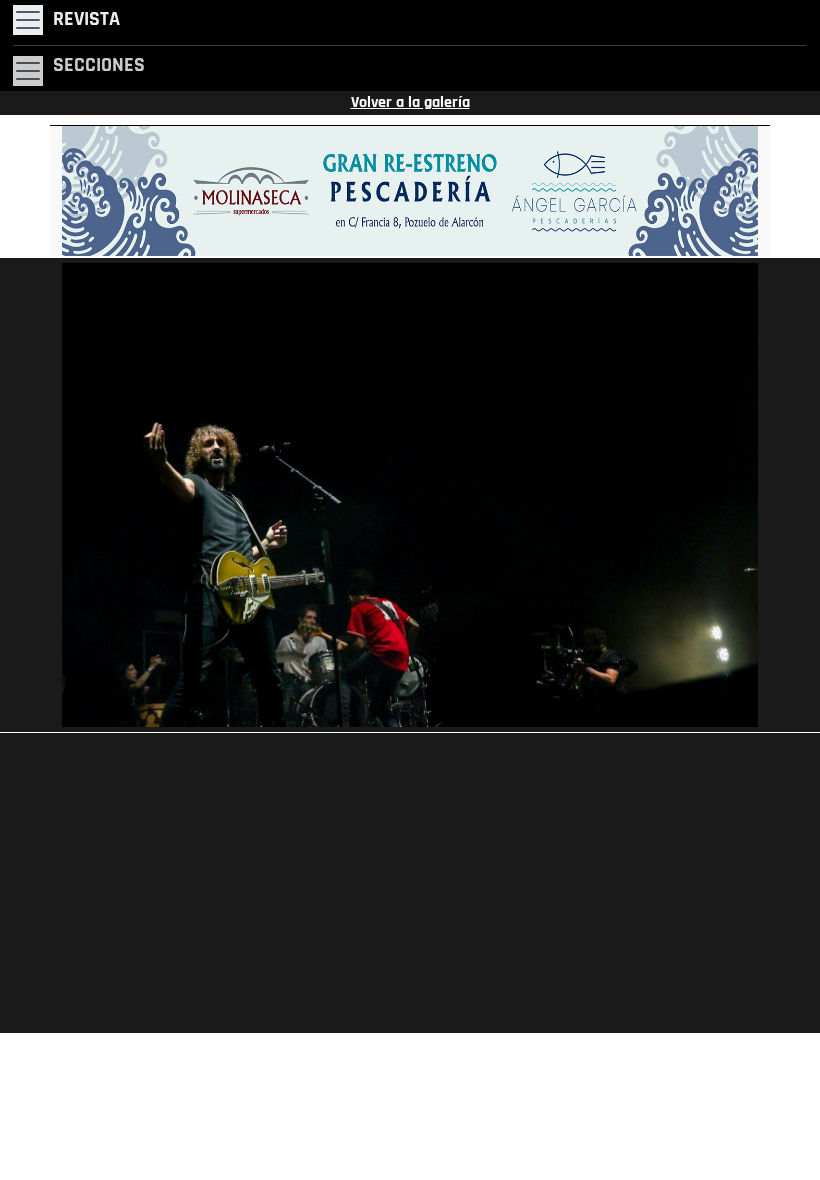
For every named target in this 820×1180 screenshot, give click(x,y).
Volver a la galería (410, 103)
